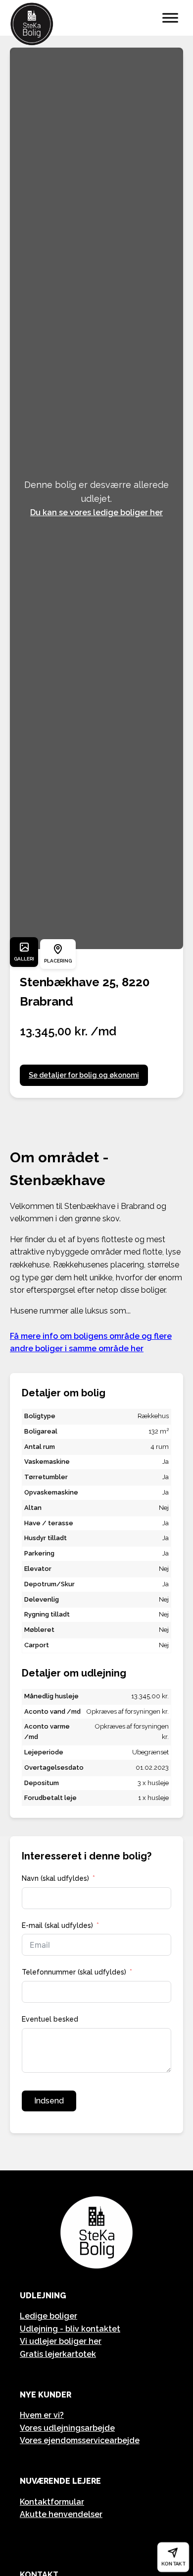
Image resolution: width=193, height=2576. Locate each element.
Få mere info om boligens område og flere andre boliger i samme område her (91, 1343)
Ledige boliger (48, 2316)
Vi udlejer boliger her (61, 2341)
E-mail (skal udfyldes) (57, 1925)
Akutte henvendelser (61, 2514)
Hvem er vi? (42, 2415)
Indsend (49, 2101)
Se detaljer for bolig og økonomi (84, 1075)
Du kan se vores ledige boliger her (96, 512)
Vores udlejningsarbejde (67, 2428)
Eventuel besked (50, 2019)
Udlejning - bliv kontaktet (70, 2329)
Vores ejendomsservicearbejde (80, 2440)
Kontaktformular (52, 2502)
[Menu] (170, 18)
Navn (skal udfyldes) (55, 1878)
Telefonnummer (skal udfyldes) (74, 1972)
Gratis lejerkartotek (58, 2354)
